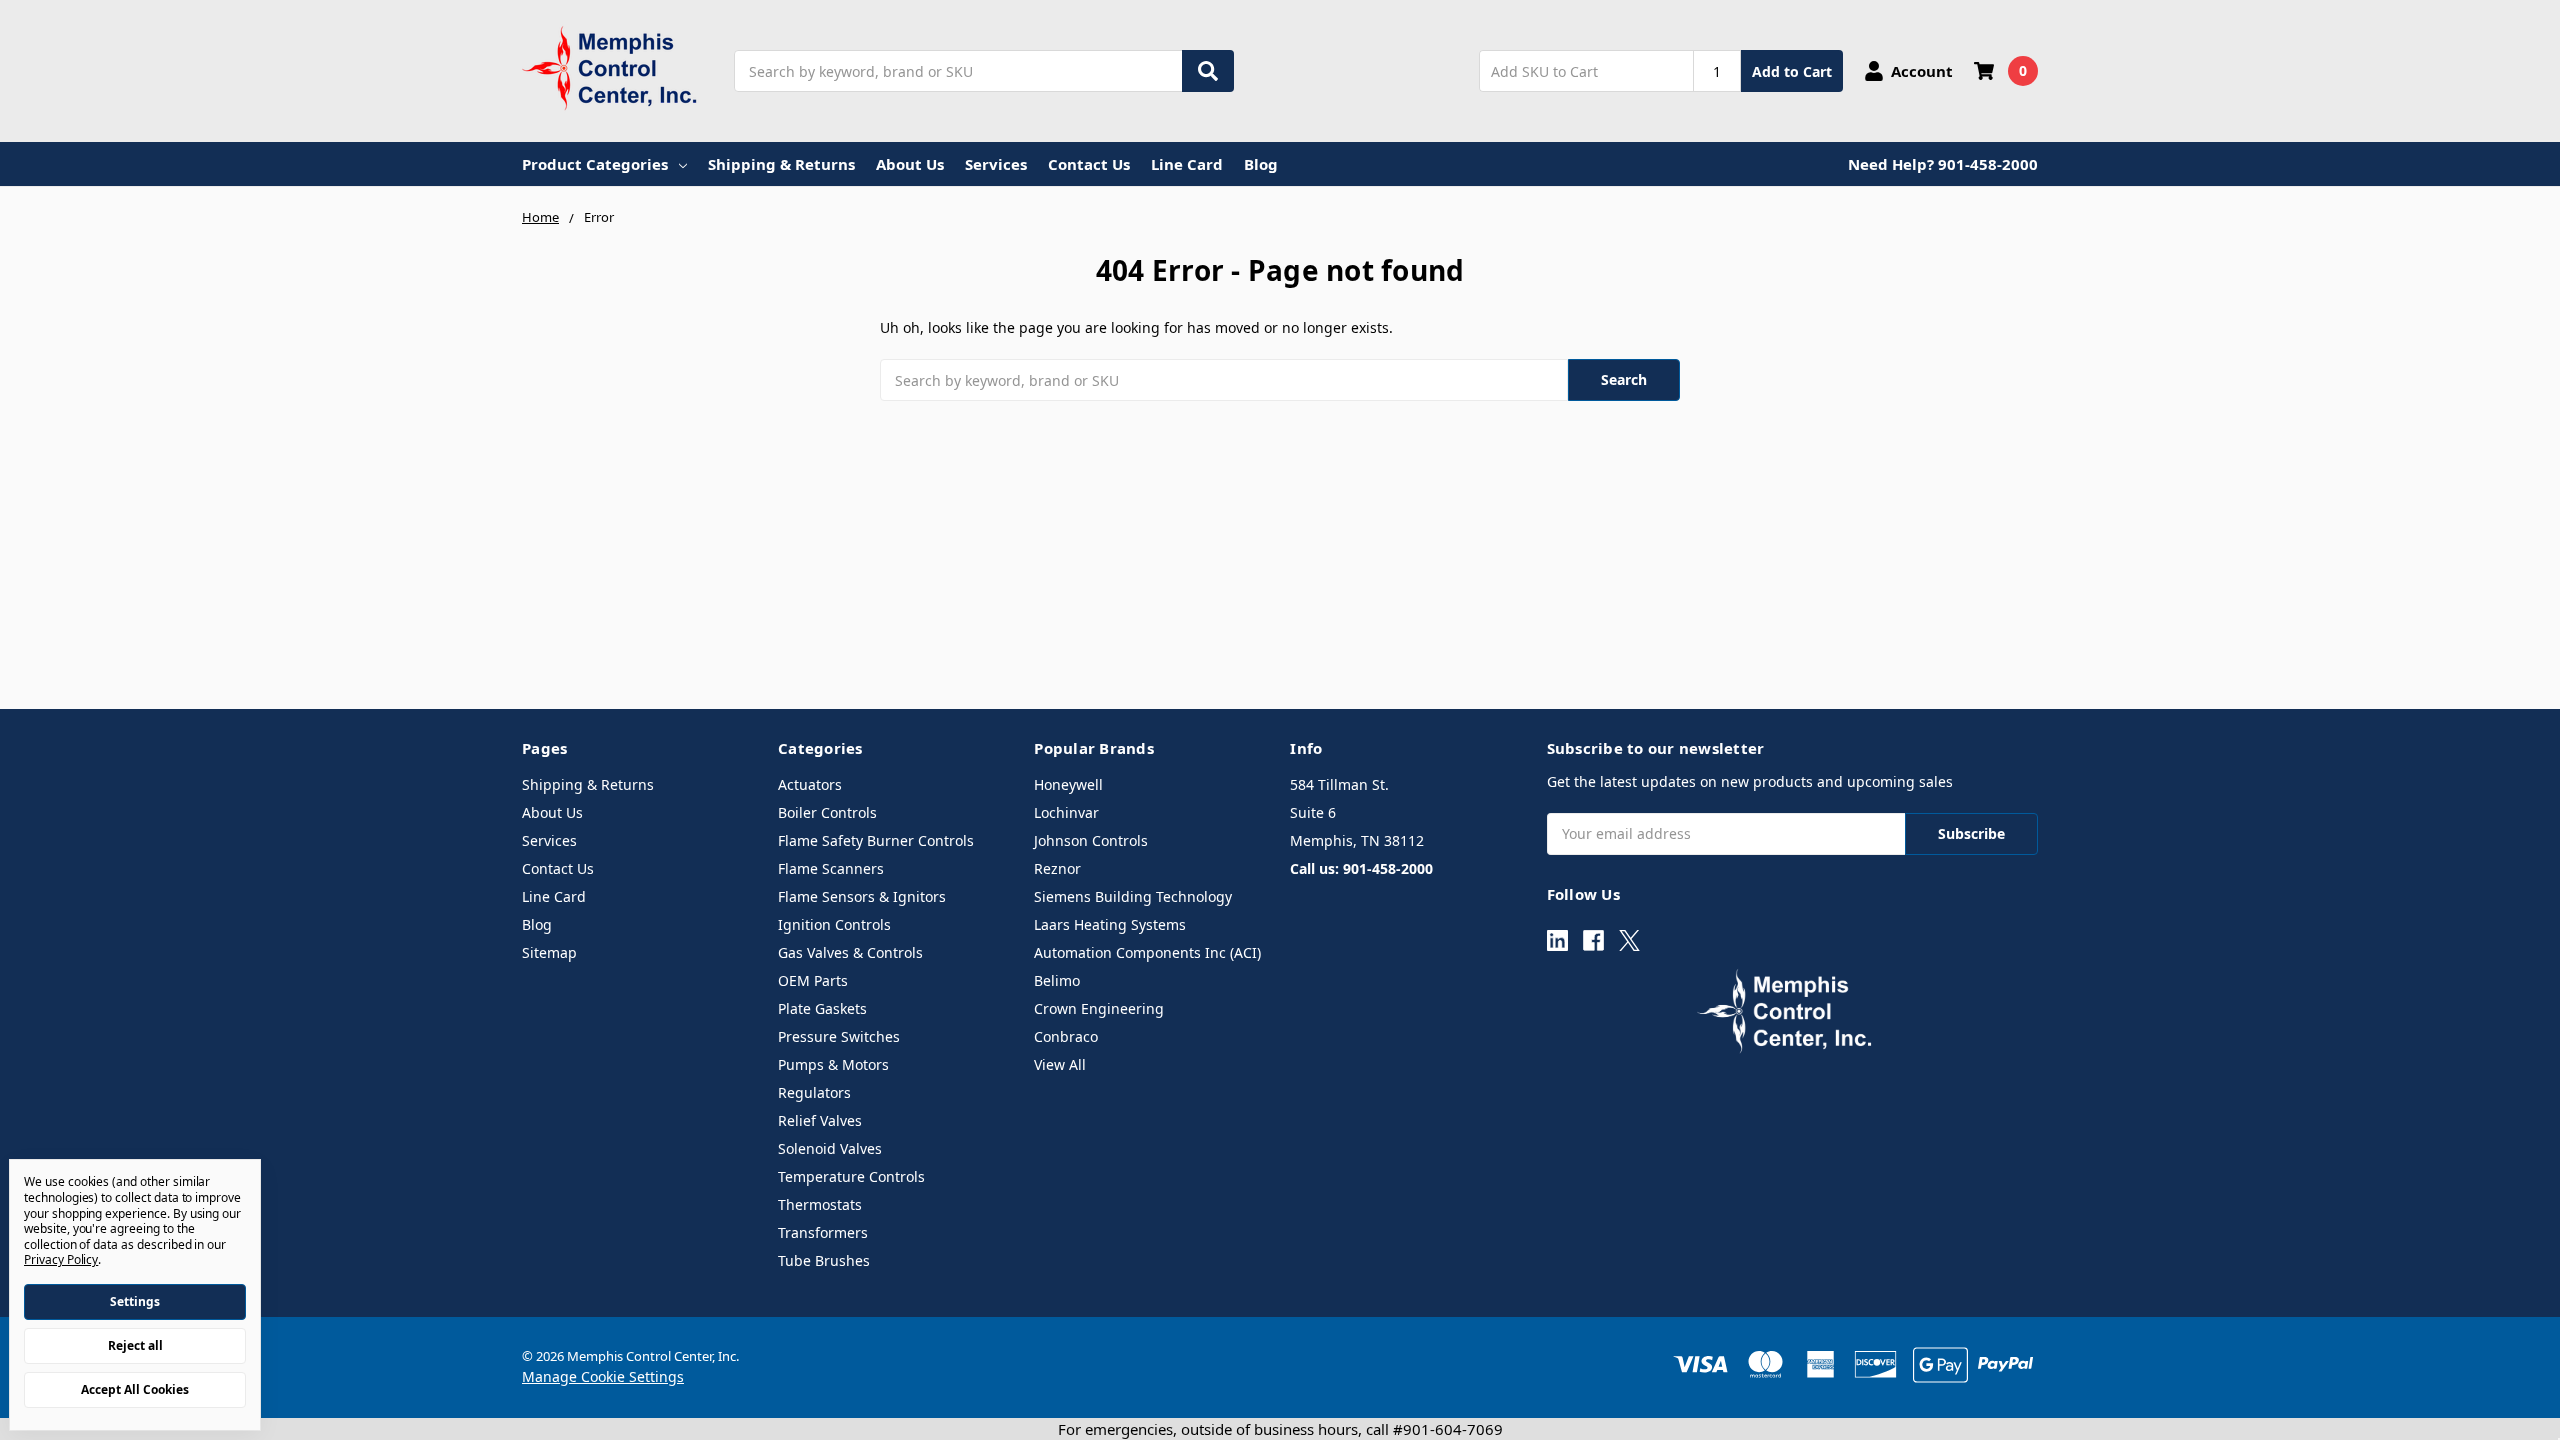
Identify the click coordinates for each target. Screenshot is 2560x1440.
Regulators (814, 1092)
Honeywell (1068, 784)
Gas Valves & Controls (850, 952)
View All (1060, 1064)
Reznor (1057, 868)
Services (996, 164)
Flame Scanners (831, 868)
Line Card (1187, 164)
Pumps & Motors (833, 1064)
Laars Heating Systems (1110, 924)
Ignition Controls (834, 924)
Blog (1261, 164)
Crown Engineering (1099, 1008)
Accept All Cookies (135, 1389)
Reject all (135, 1345)
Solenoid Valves (830, 1148)
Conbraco (1066, 1036)
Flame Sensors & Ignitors (862, 896)
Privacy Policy (61, 1259)
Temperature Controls (851, 1176)
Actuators (810, 784)
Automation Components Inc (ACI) (1147, 952)
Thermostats (820, 1204)
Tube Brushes (824, 1260)
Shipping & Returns (781, 164)
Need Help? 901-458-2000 (1943, 164)
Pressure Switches (839, 1036)
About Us (910, 164)
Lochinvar (1066, 812)
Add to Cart (1792, 71)
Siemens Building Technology (1133, 896)
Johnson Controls (1091, 840)
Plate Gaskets (822, 1008)
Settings (135, 1301)
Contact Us (1089, 164)
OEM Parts (813, 980)
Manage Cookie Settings (603, 1376)
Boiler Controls (827, 812)
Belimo (1057, 980)
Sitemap (549, 952)
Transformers (823, 1232)
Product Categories (595, 164)
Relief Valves (820, 1120)
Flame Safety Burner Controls (876, 840)
